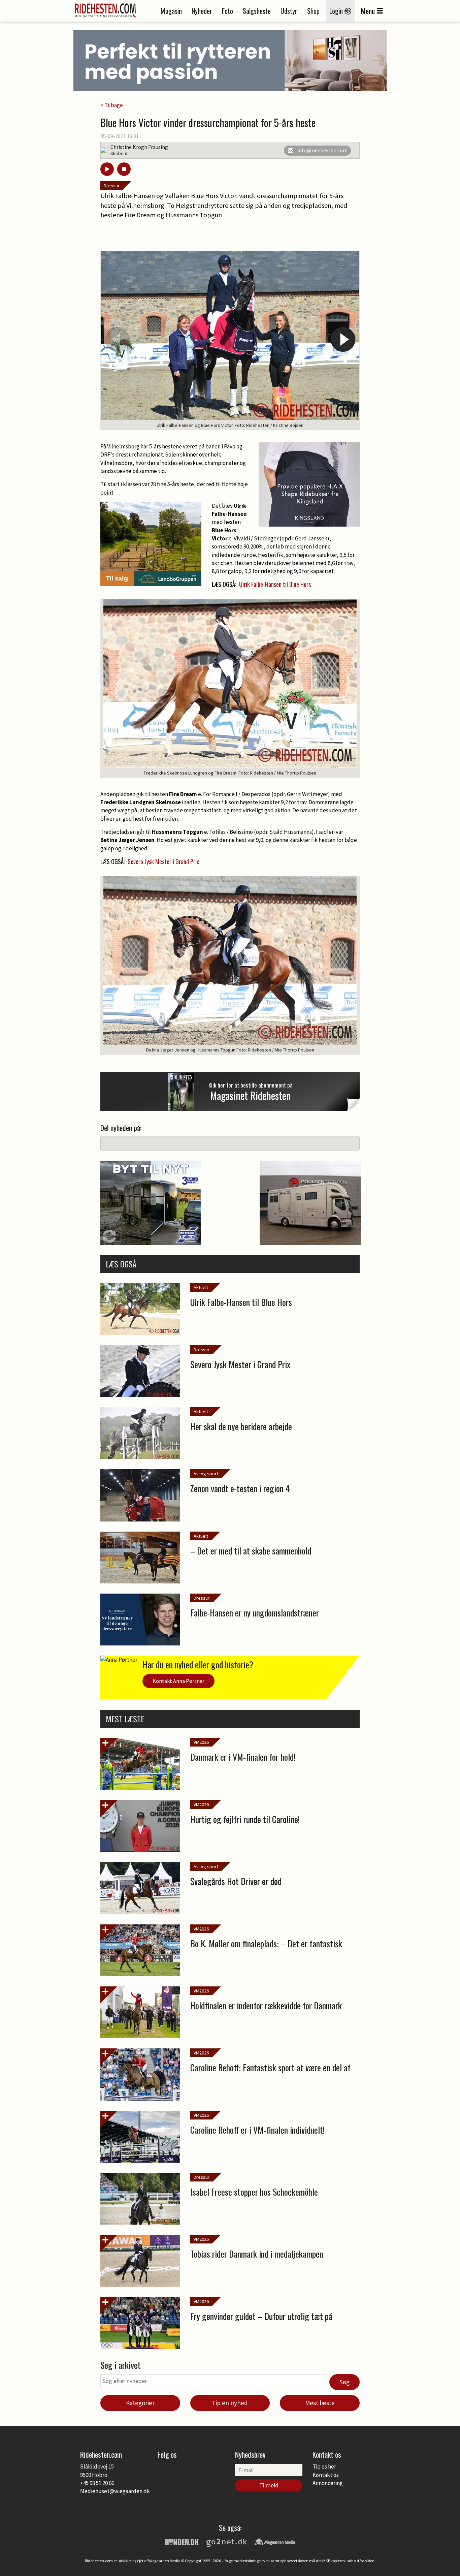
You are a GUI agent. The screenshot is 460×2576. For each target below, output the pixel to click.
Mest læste (320, 2403)
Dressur (112, 186)
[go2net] (227, 2541)
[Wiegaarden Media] (275, 2541)
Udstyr (289, 11)
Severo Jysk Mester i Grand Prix (163, 861)
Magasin (171, 11)
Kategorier (140, 2403)
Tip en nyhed (230, 2403)
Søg (344, 2382)
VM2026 (201, 1742)
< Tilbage (112, 105)
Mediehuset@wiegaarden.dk (115, 2491)
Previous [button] (117, 339)
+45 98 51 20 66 (97, 2483)
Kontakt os (326, 2475)
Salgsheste (257, 11)
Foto (227, 11)
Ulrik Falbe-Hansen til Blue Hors (275, 584)
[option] (230, 341)
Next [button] (343, 339)
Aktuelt (201, 1287)
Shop (313, 11)
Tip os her (324, 2467)
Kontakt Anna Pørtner (178, 1681)
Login (337, 11)
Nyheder (202, 11)
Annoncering (328, 2483)
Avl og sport (206, 1474)
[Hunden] (182, 2541)
